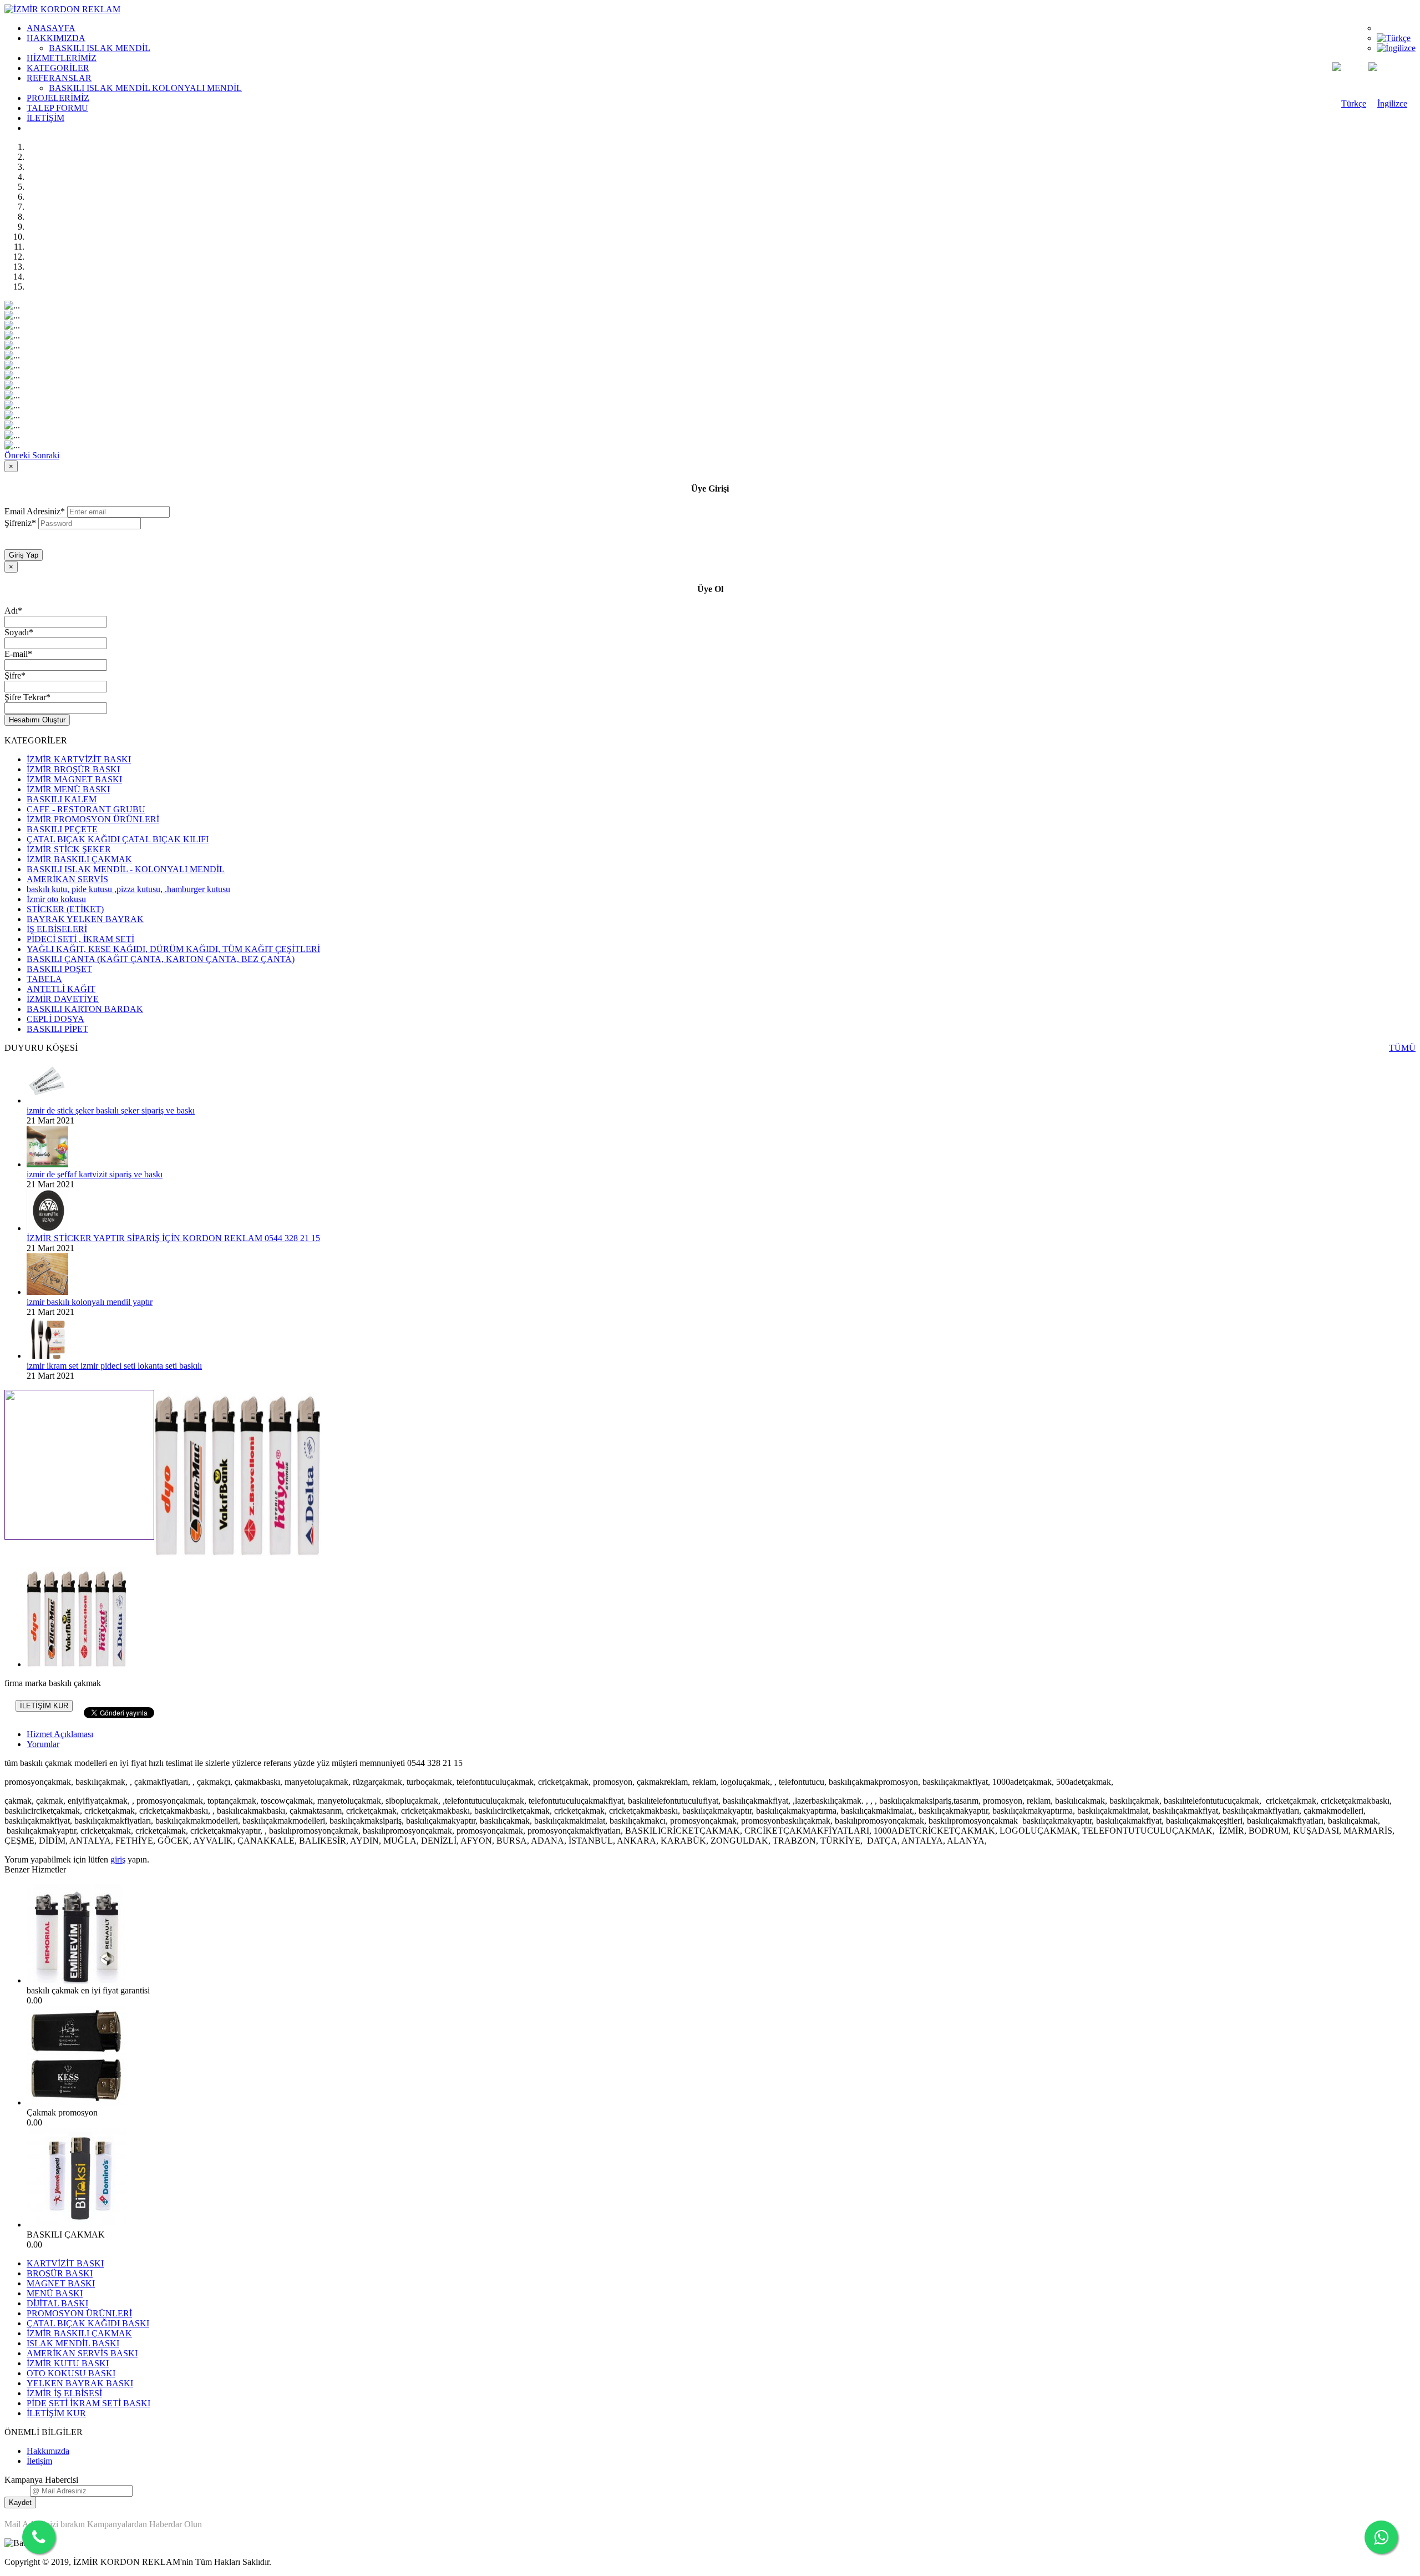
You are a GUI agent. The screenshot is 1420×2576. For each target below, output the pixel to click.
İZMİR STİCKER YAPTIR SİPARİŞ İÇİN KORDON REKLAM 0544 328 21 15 (173, 1238)
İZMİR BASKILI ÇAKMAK (79, 859)
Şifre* (15, 675)
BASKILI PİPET (57, 1029)
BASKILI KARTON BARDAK (85, 1009)
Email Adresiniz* (35, 511)
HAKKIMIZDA (56, 38)
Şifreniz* (20, 523)
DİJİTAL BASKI (57, 2303)
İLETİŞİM (45, 118)
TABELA (44, 979)
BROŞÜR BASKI (60, 2273)
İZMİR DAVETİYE (63, 999)
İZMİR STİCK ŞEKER (69, 849)
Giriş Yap (24, 555)
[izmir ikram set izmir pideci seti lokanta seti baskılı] (47, 1356)
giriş (118, 1859)
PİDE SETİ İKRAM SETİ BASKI (88, 2403)
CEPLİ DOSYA (55, 1019)
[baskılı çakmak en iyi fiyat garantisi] (77, 1980)
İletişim (39, 2461)
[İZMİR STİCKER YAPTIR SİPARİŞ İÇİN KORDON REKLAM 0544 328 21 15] (47, 1228)
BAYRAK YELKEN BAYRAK (85, 919)
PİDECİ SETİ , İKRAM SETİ (80, 939)
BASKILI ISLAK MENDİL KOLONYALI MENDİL (145, 88)
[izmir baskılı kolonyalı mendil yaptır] (47, 1292)
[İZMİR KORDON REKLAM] (62, 9)
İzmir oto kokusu (56, 899)
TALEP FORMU (57, 108)
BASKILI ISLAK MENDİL (100, 48)
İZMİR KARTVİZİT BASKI (79, 759)
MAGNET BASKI (61, 2283)
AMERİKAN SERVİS (67, 879)
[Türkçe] (1394, 38)
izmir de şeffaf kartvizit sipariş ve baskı (95, 1174)
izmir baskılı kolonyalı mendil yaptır (90, 1302)
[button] (18, 455)
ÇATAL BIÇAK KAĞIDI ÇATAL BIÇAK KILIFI (118, 839)
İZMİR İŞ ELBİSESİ (64, 2393)
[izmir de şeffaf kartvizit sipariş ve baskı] (47, 1164)
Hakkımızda (48, 2451)
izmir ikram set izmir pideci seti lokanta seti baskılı (114, 1366)
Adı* (13, 611)
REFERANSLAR (59, 78)
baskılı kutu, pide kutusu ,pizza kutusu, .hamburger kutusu (128, 889)
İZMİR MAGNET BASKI (74, 779)
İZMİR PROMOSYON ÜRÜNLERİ (93, 819)
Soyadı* (19, 632)
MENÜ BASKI (55, 2293)
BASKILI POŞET (59, 969)
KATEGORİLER (58, 68)
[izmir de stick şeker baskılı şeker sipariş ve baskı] (47, 1100)
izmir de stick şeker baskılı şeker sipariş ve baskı (111, 1110)
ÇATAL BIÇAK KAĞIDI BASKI (88, 2323)
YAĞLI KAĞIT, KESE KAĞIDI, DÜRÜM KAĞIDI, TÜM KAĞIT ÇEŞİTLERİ (173, 949)
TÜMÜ (1402, 1048)
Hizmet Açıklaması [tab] (60, 1734)
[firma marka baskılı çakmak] (237, 1553)
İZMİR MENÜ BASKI (68, 789)
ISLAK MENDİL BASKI (73, 2343)
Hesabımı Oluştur (37, 720)
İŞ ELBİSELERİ (57, 929)
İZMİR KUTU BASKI (68, 2363)
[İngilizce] (1396, 48)
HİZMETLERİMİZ (62, 58)
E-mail (16, 2490)
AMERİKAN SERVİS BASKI (82, 2353)
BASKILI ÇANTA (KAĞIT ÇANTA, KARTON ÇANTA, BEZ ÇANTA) (161, 959)
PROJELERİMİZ (58, 98)
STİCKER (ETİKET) (65, 909)
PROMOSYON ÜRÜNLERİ (79, 2313)
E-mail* (18, 654)
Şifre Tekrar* (27, 697)
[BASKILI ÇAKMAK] (77, 2225)
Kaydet (20, 2502)
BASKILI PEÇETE (62, 829)
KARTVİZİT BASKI (65, 2263)
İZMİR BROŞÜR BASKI (73, 769)
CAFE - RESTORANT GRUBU (86, 809)
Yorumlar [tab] (43, 1744)
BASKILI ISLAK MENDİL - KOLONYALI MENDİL (126, 869)
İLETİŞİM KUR (44, 1706)
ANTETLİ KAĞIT (61, 989)
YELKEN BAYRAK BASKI (80, 2383)
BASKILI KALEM (62, 799)
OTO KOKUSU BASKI (71, 2373)
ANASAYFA (51, 28)
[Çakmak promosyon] (77, 2102)
